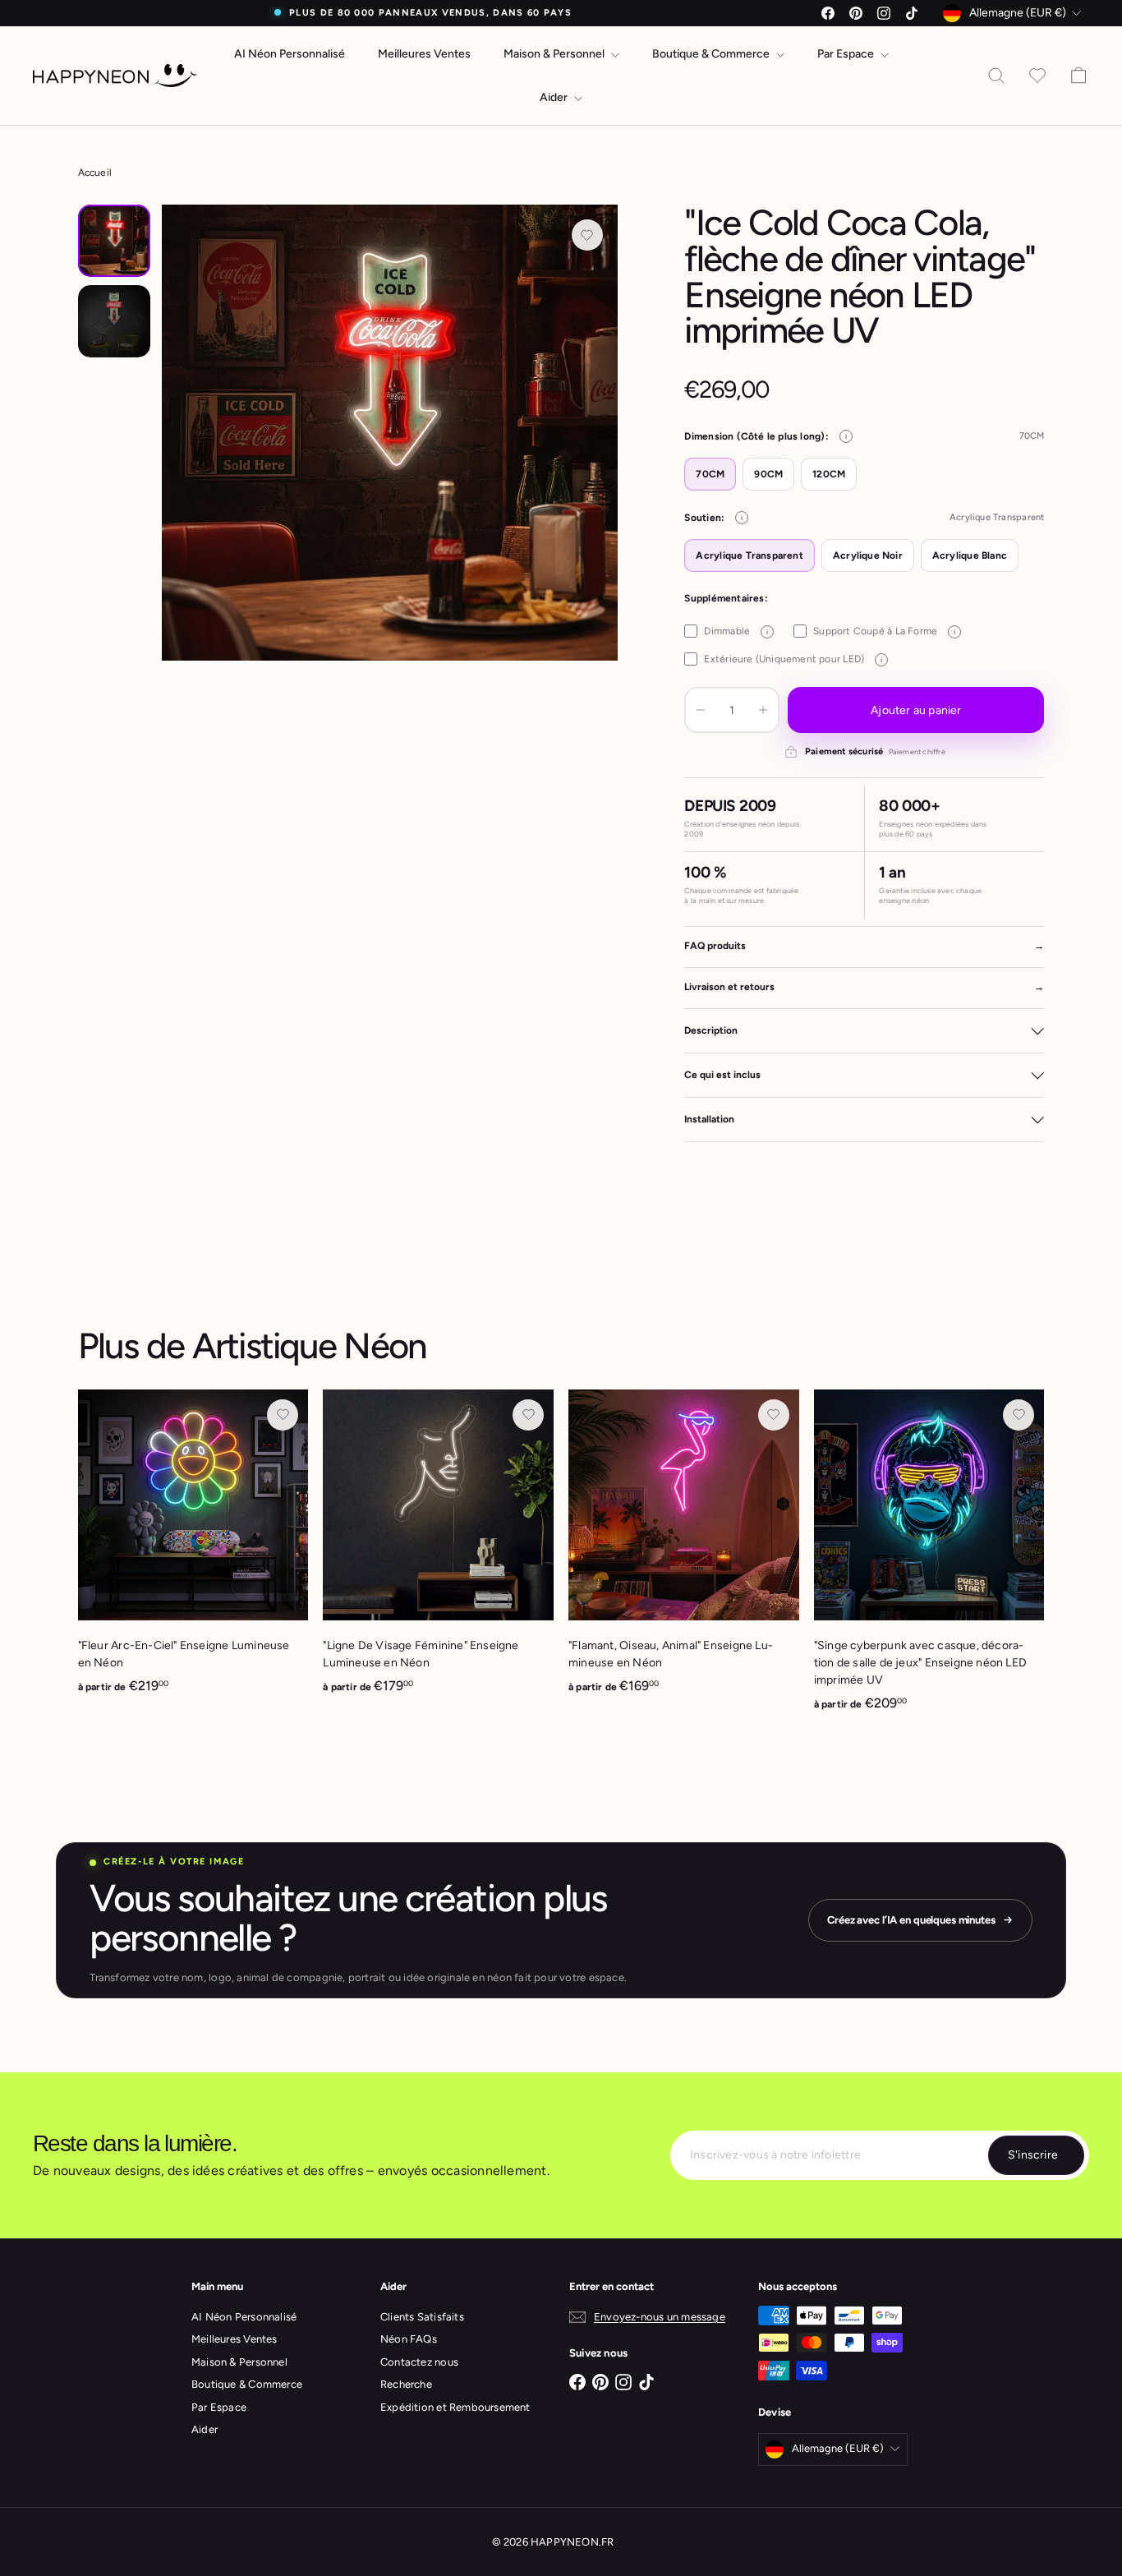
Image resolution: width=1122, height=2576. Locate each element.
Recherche (406, 2384)
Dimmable (736, 631)
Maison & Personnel (555, 54)
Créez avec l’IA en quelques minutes (911, 1920)
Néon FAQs (409, 2339)
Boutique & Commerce (712, 54)
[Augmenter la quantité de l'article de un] (763, 710)
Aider (555, 97)
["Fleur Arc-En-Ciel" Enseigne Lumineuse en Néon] (193, 1551)
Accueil (95, 173)
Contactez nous (419, 2362)
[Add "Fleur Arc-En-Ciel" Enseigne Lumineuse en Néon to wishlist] (283, 1415)
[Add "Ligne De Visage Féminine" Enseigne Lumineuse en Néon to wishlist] (528, 1415)
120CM (829, 474)
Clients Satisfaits (422, 2317)
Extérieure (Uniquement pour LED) (793, 659)
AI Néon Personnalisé (290, 54)
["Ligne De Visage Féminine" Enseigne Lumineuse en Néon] (438, 1551)
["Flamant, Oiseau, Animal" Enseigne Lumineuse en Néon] (684, 1551)
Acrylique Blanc (970, 555)
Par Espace (847, 54)
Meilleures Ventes (424, 54)
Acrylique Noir (868, 555)
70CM (710, 474)
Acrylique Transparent (749, 555)
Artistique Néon (310, 1346)
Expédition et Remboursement (455, 2407)
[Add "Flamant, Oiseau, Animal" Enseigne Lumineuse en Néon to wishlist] (774, 1415)
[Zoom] (390, 433)
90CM (768, 474)
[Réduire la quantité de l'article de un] (701, 710)
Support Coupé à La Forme (884, 631)
